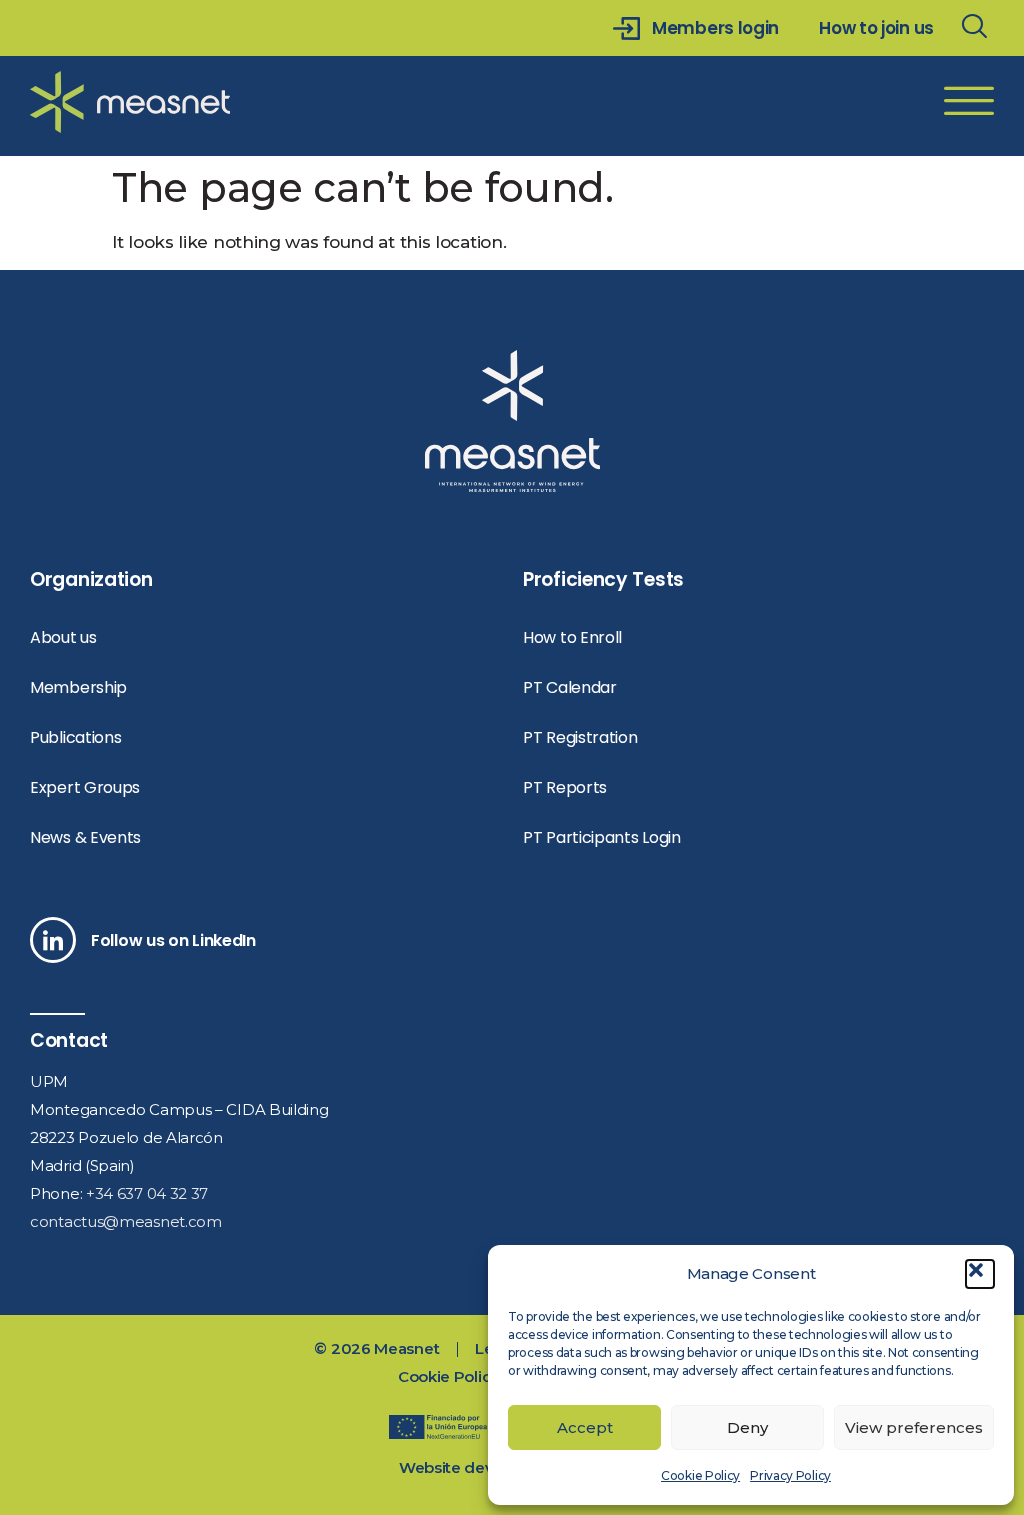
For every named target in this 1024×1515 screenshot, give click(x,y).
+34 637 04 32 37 (147, 1193)
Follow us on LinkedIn (173, 940)
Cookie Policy (700, 1475)
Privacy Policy (790, 1475)
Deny (747, 1427)
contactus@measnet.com (126, 1221)
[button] (980, 1274)
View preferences (914, 1427)
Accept (585, 1427)
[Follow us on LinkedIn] (53, 940)
